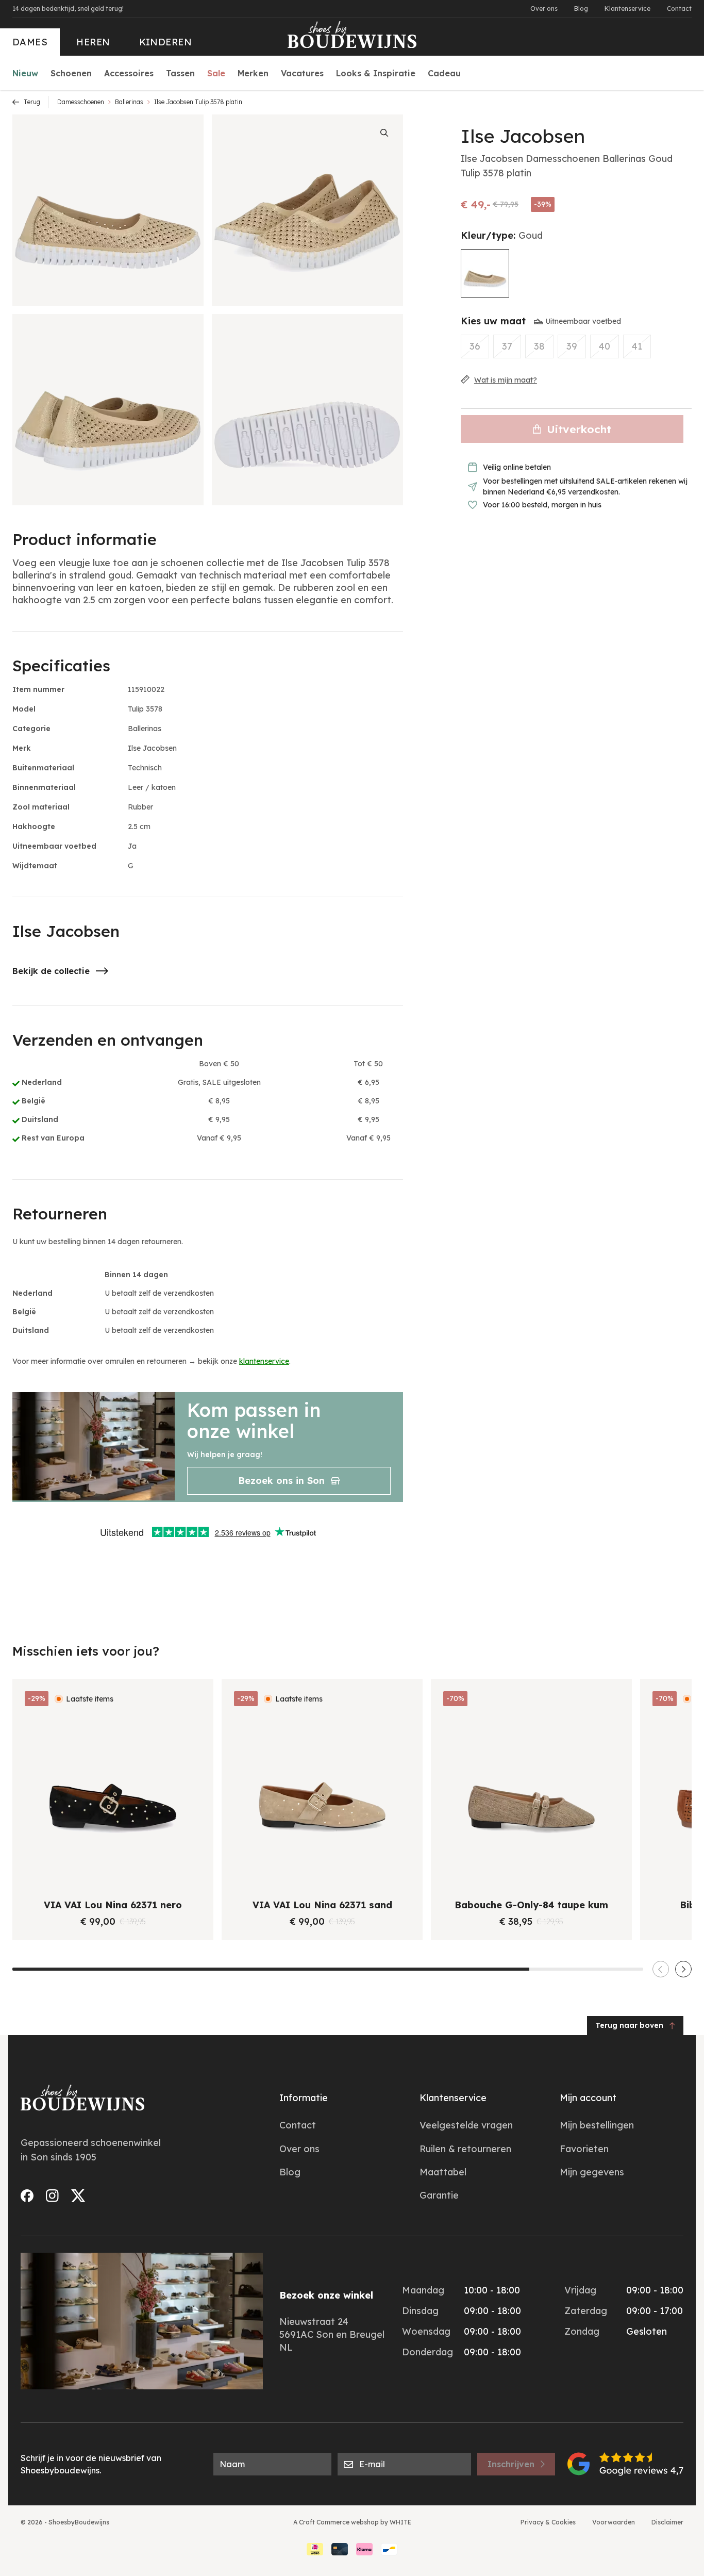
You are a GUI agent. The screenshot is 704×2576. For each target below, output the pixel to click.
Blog (581, 9)
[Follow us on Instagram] (52, 2196)
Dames (30, 42)
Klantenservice (627, 9)
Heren (93, 42)
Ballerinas (129, 102)
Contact (679, 9)
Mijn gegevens (592, 2172)
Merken (253, 73)
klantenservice (264, 1361)
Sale (216, 73)
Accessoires (129, 73)
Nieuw (25, 73)
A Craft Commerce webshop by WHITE (352, 2522)
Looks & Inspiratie (376, 73)
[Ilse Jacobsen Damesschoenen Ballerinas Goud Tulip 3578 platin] (485, 273)
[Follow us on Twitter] (78, 2196)
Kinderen (166, 42)
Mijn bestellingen (597, 2125)
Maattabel (443, 2172)
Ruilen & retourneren (465, 2149)
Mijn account (588, 2098)
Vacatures (302, 73)
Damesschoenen (81, 102)
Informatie (304, 2098)
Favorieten (584, 2149)
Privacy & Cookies (548, 2522)
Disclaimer (667, 2522)
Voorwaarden (614, 2522)
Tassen (180, 73)
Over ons (544, 9)
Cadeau (444, 73)
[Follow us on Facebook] (27, 2196)
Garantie (439, 2195)
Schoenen (71, 73)
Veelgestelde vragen (466, 2125)
